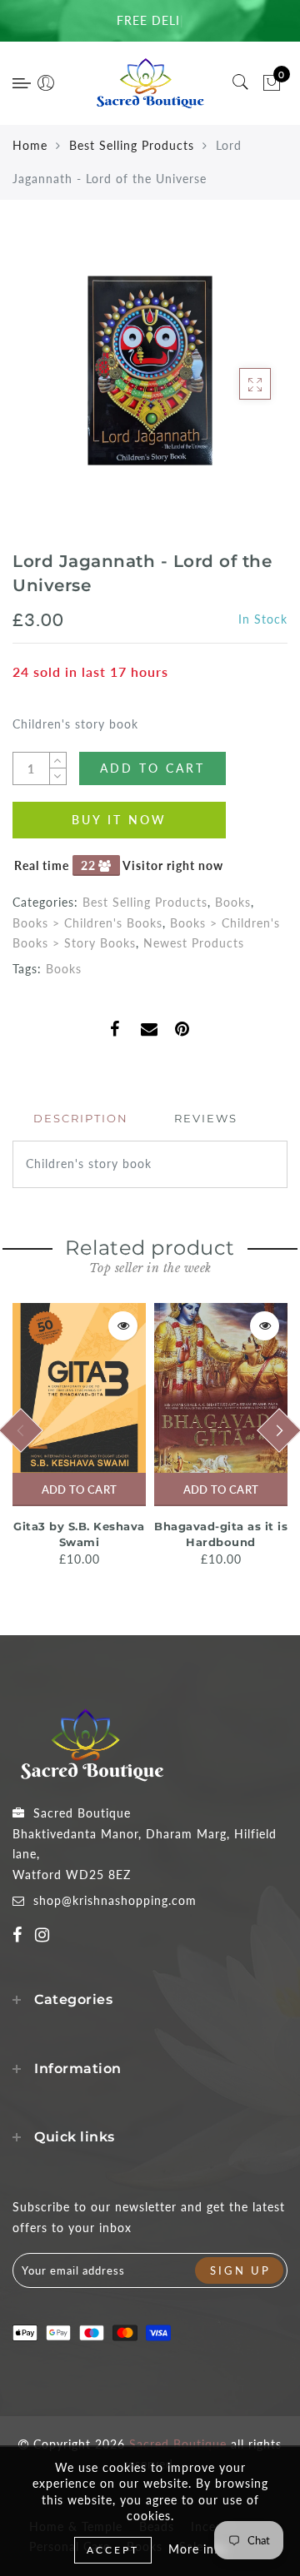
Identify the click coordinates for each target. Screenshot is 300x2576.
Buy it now (119, 820)
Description (81, 1118)
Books (233, 902)
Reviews (206, 1118)
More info (197, 2549)
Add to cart (79, 1489)
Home (30, 145)
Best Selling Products (132, 145)
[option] (79, 1437)
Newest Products (194, 943)
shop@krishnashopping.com (115, 1900)
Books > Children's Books (87, 923)
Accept (113, 2550)
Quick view (123, 1326)
